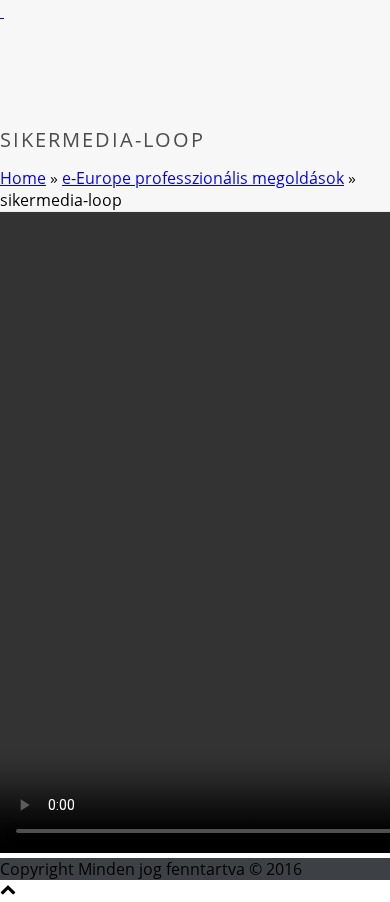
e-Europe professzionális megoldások (203, 178)
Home (23, 178)
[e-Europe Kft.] (2, 11)
